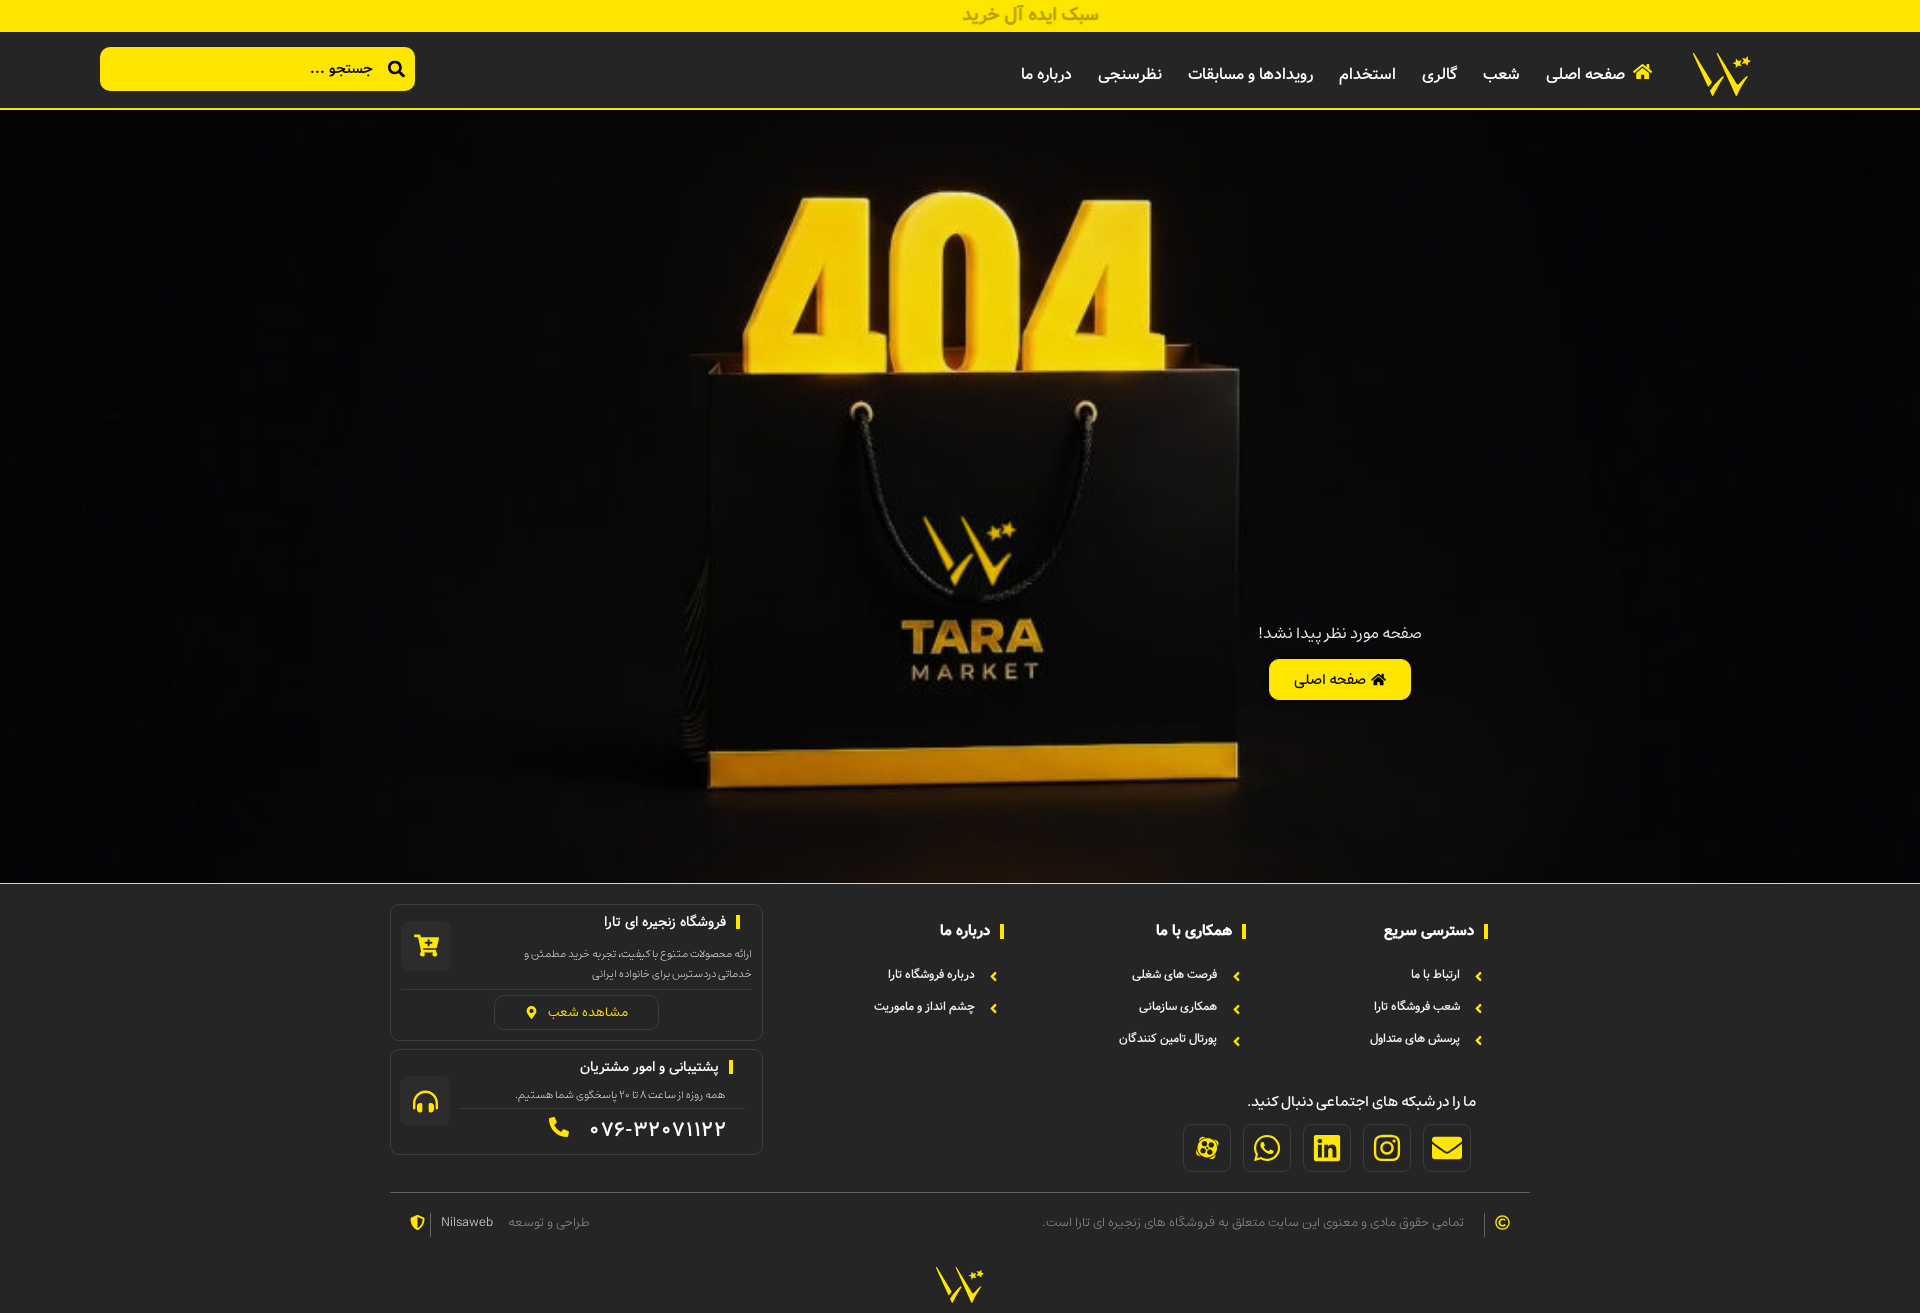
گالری (1439, 74)
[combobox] (257, 69)
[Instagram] (1387, 1148)
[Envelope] (1447, 1148)
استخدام (1367, 74)
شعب (1501, 74)
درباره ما (1046, 74)
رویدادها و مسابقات (1250, 74)
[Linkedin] (1327, 1148)
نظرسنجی (1130, 74)
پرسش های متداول (1415, 1038)
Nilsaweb (467, 1222)
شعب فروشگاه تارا (1417, 1006)
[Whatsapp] (1267, 1148)
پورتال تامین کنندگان (1168, 1038)
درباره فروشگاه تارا (931, 974)
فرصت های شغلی (1174, 974)
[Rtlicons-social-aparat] (1207, 1148)
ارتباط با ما (1435, 974)
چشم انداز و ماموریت (924, 1006)
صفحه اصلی (1585, 74)
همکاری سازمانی (1178, 1006)
